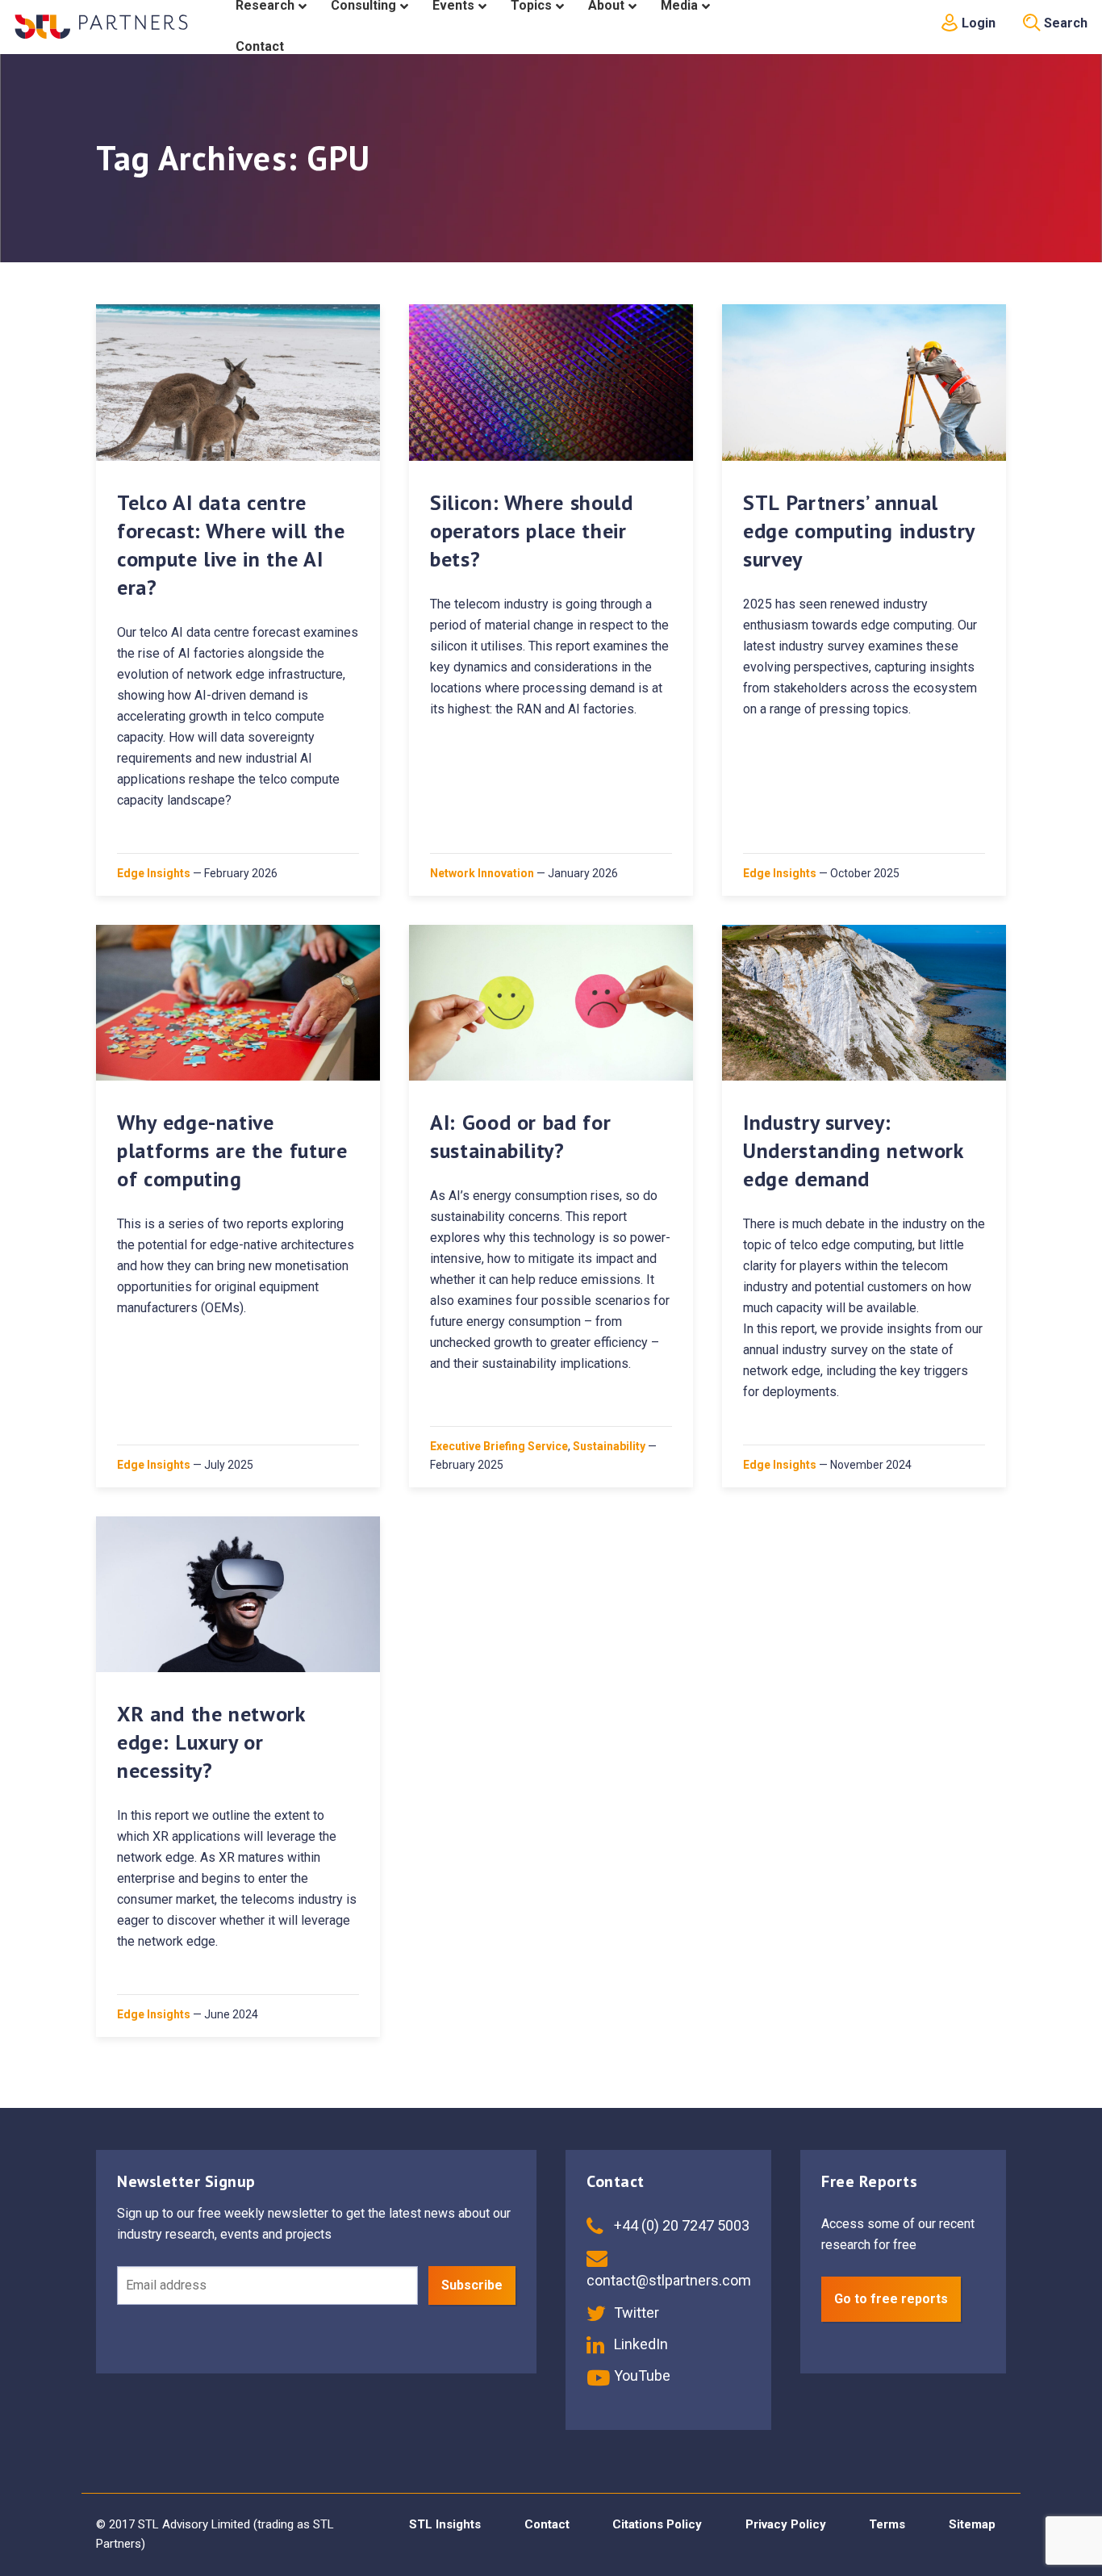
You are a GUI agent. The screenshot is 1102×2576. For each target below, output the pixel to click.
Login (977, 23)
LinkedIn (639, 2344)
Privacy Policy (786, 2524)
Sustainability (609, 1446)
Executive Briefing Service (499, 1446)
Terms (887, 2524)
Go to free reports (891, 2299)
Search (1064, 23)
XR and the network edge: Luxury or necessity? (211, 1742)
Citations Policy (657, 2524)
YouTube (641, 2375)
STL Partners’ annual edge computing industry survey (859, 531)
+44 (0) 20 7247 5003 (680, 2225)
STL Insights (445, 2524)
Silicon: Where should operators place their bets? (532, 531)
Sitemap (972, 2524)
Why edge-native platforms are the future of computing (232, 1150)
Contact (547, 2524)
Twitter (635, 2313)
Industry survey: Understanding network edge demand (853, 1150)
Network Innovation (482, 873)
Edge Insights (154, 873)
